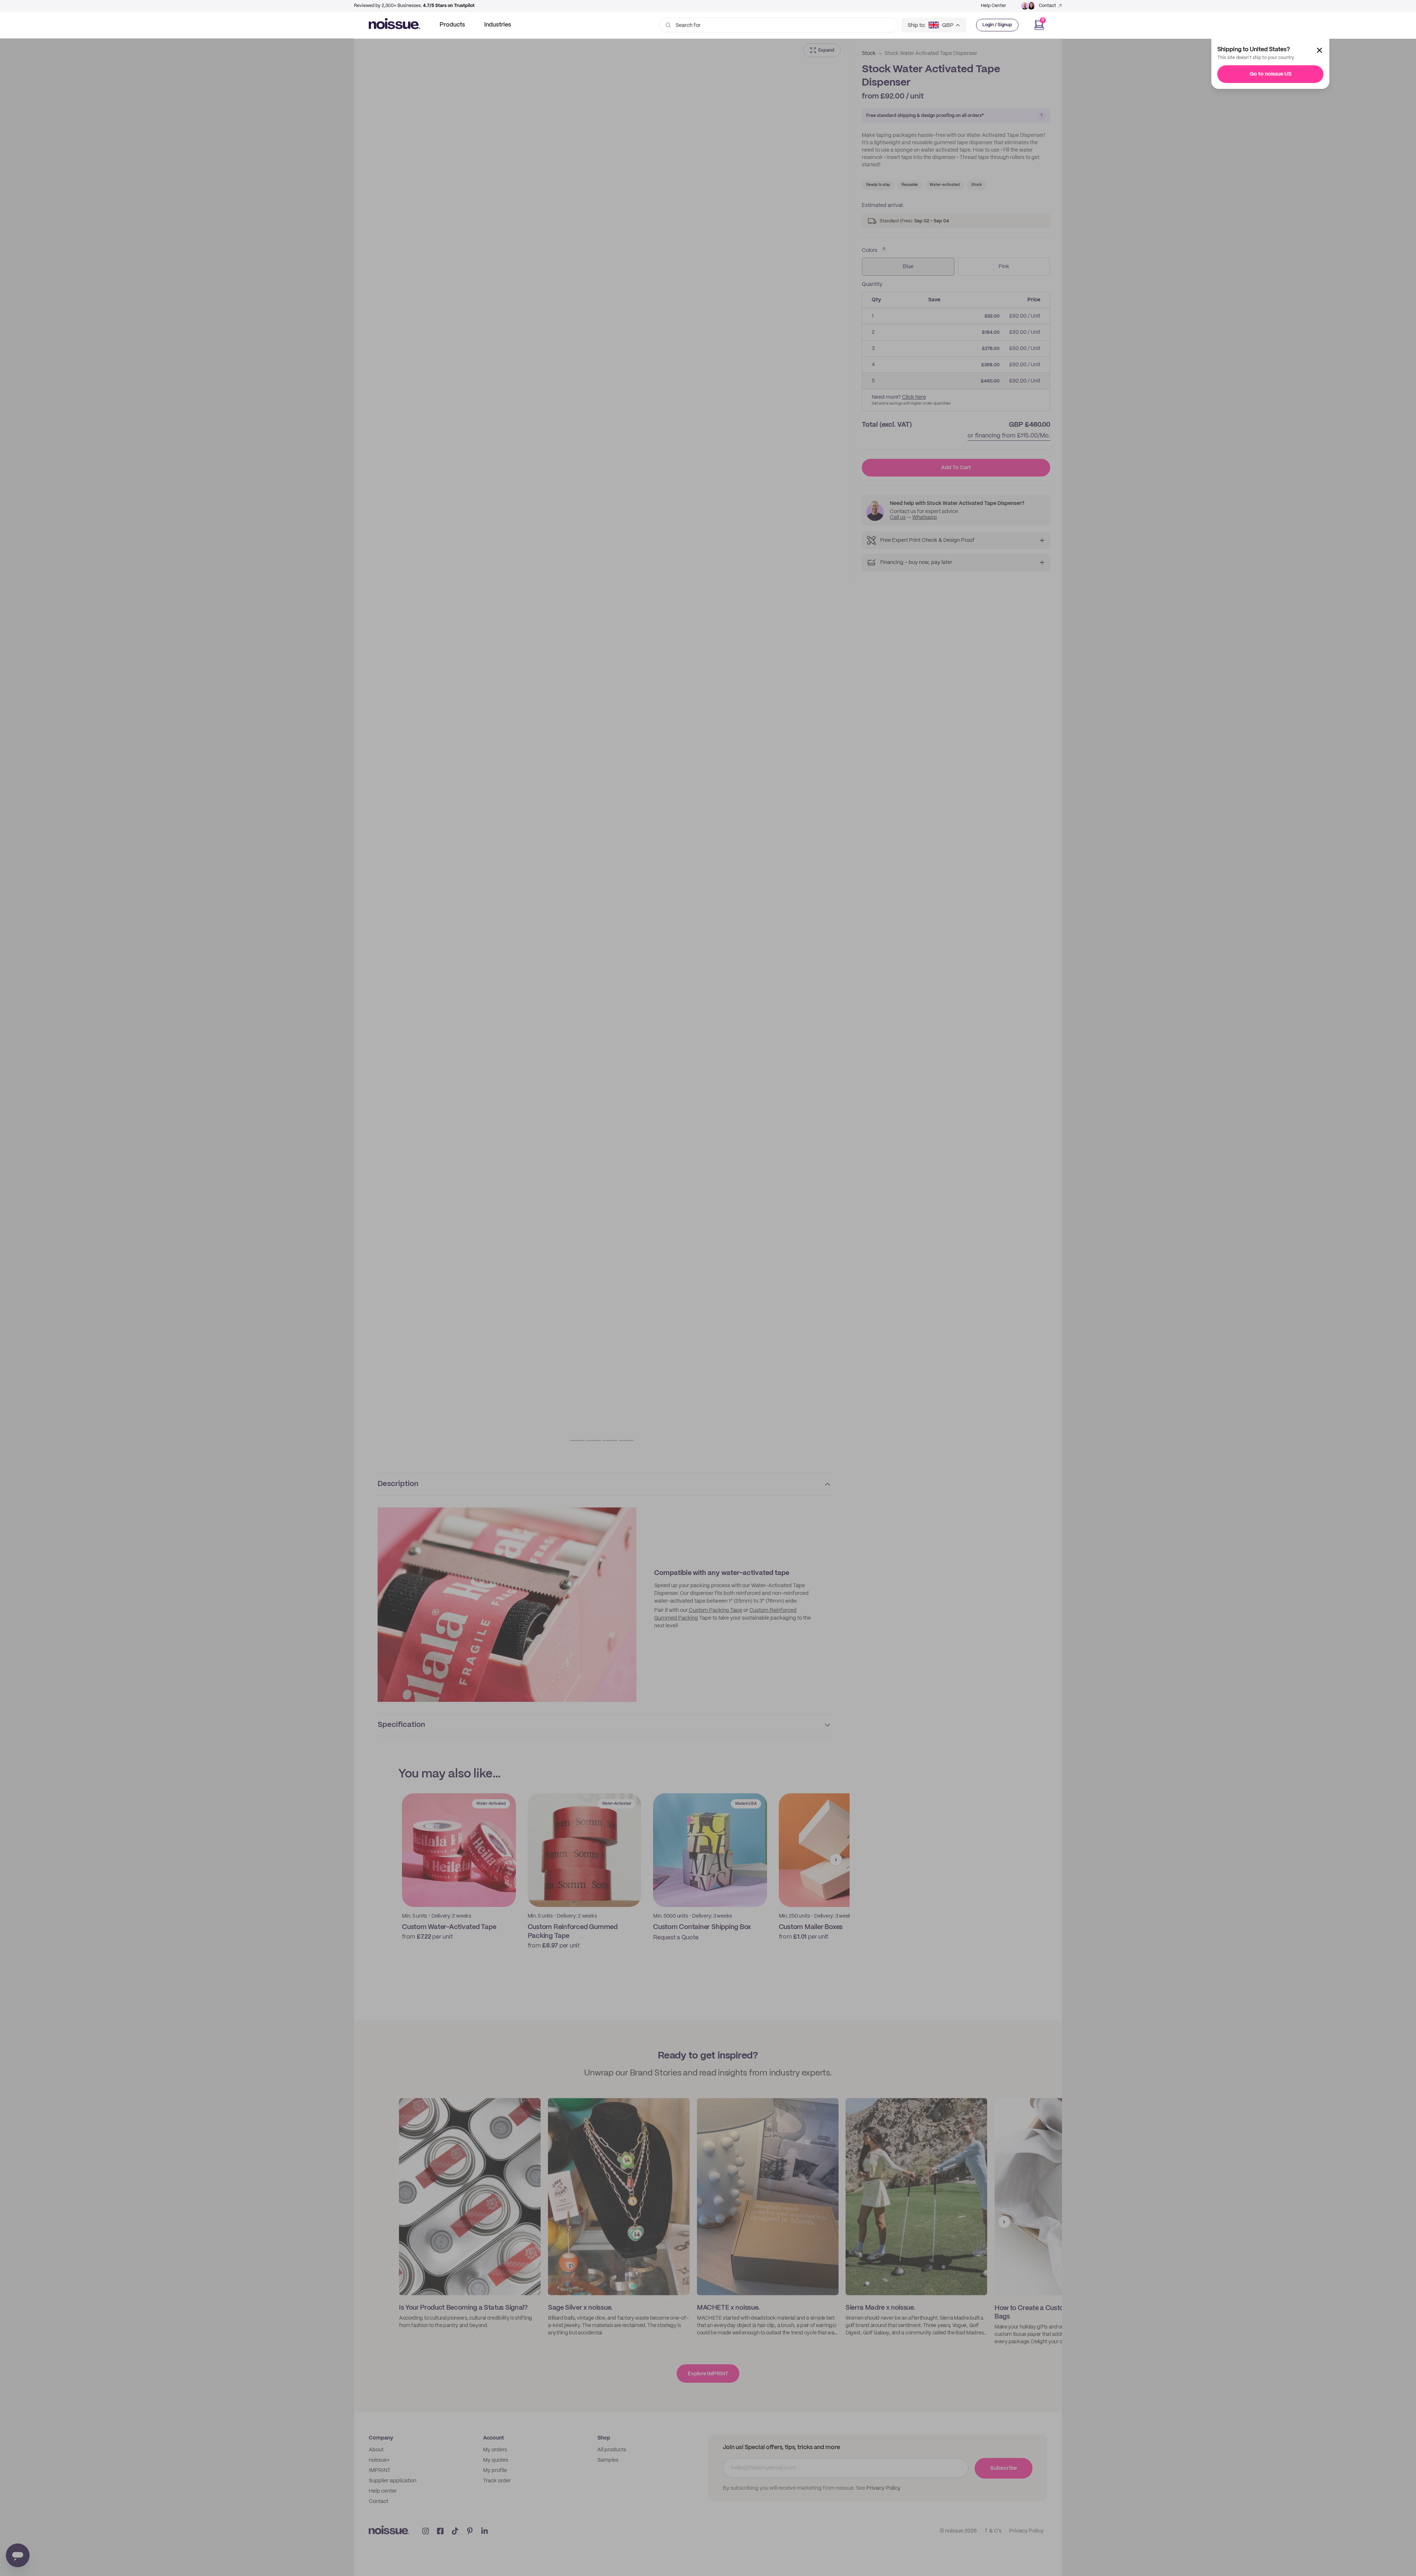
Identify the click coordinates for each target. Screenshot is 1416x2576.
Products (452, 25)
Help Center (993, 6)
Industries (498, 25)
